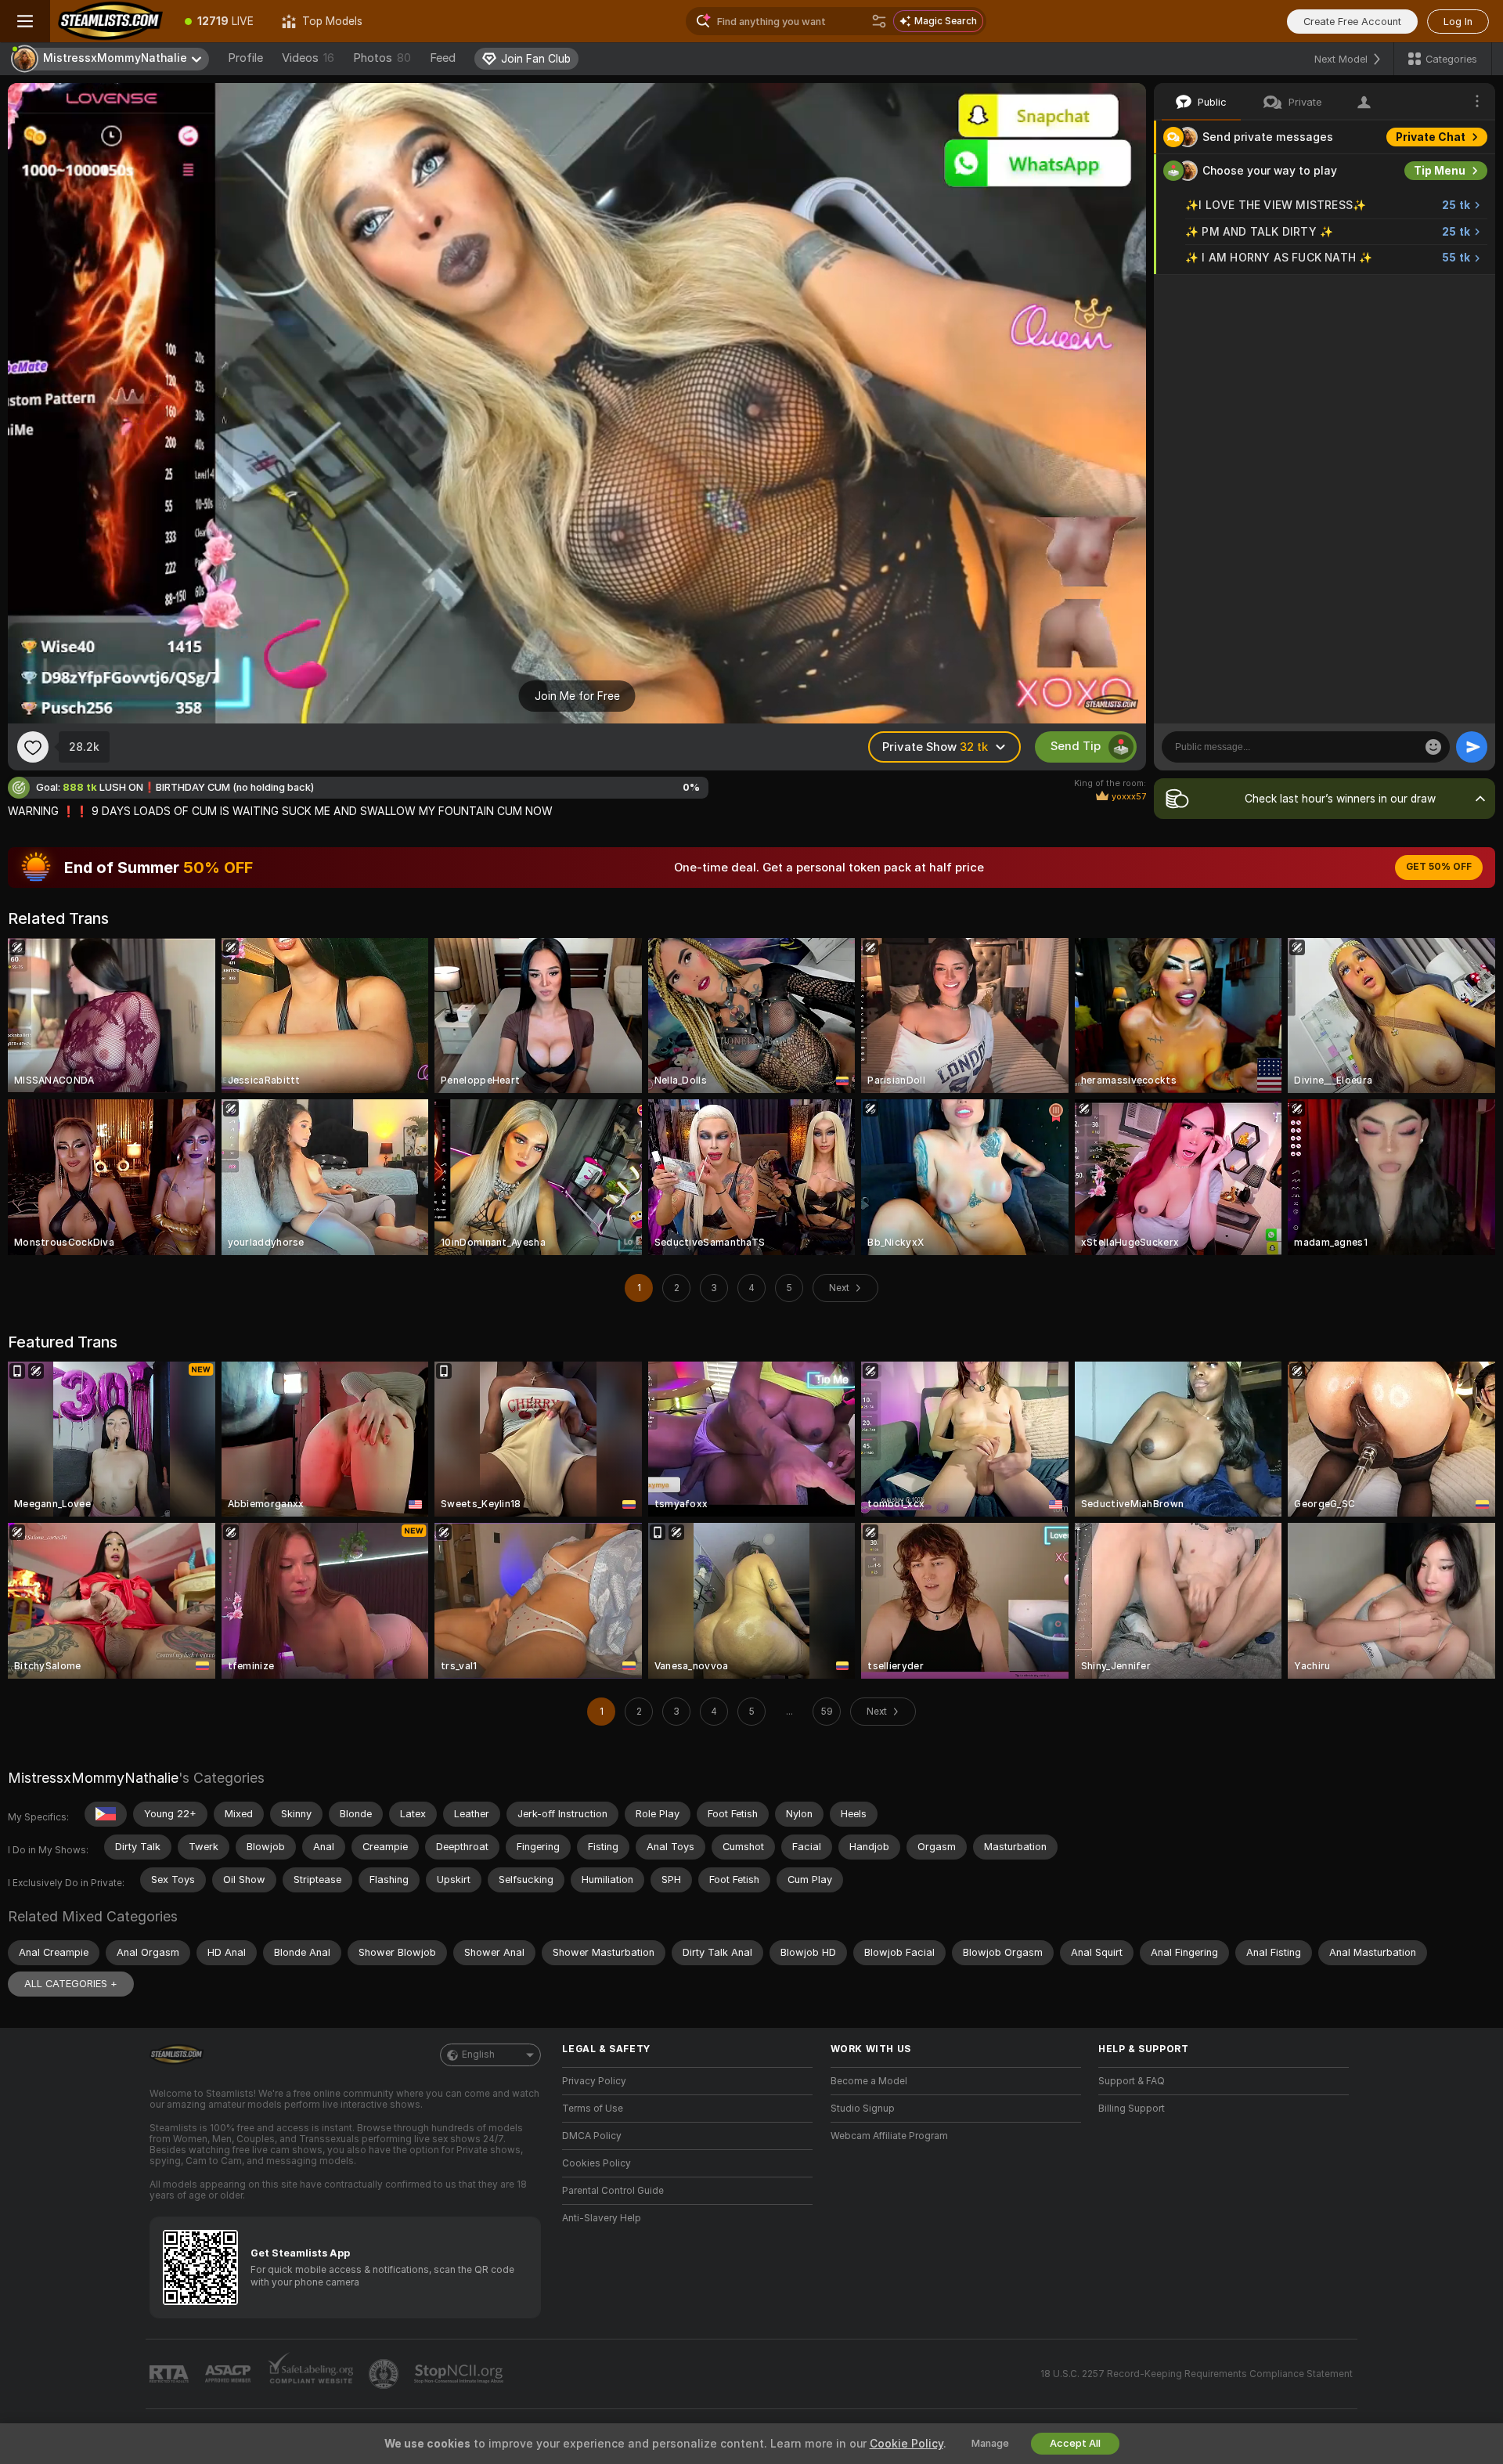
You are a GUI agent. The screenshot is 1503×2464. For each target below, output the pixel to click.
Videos (308, 58)
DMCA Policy (592, 2136)
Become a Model (869, 2081)
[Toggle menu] (25, 21)
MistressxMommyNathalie (93, 1778)
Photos (382, 58)
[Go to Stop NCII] (460, 2374)
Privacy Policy (594, 2081)
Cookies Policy (597, 2163)
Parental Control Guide (613, 2191)
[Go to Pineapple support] (385, 2374)
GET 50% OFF (1439, 867)
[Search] (879, 21)
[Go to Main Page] (110, 21)
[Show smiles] (1433, 747)
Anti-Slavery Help (602, 2218)
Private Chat (1431, 137)
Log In (1458, 22)
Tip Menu (1440, 171)
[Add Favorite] (33, 747)
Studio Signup (863, 2109)
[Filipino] (106, 1814)
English (478, 2055)
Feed (443, 58)
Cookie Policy (906, 2444)
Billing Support (1132, 2109)
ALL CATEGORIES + (71, 1984)
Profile (245, 58)
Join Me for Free (577, 696)
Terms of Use (593, 2109)
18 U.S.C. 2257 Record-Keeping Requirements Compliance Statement (1197, 2374)
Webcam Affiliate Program (889, 2136)
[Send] (1472, 747)
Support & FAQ (1132, 2081)
